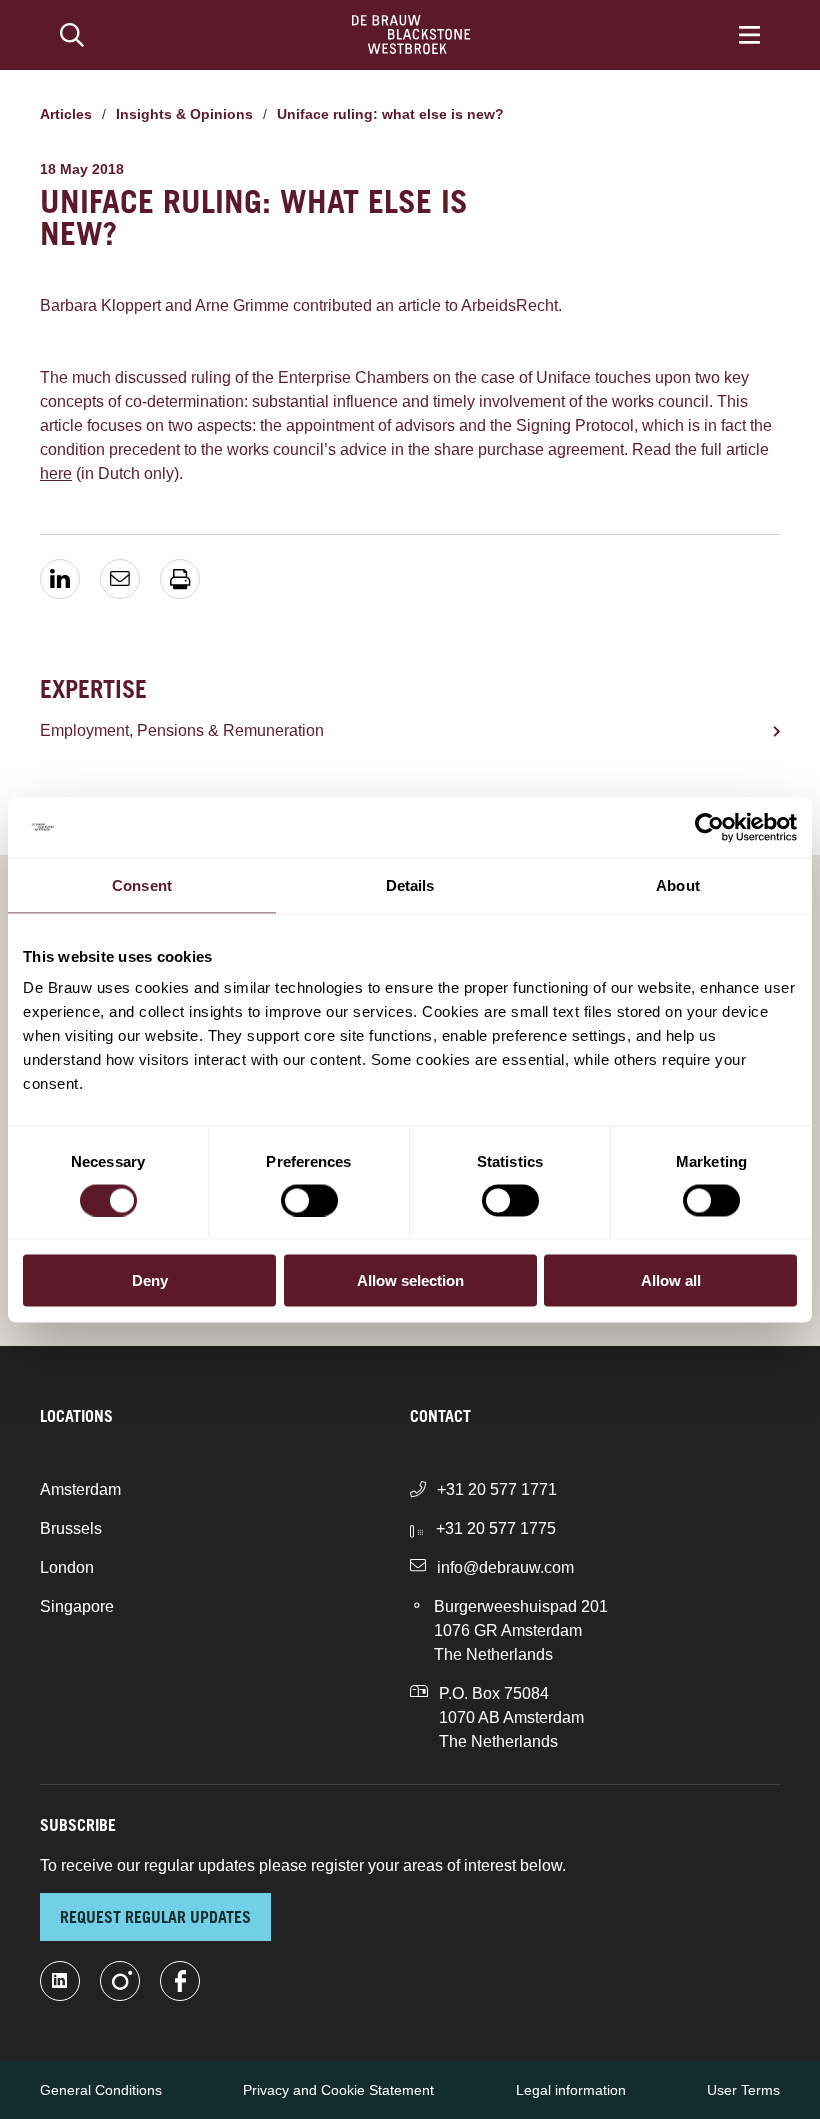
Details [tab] (410, 884)
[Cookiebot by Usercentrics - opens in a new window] (709, 827)
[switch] (309, 1200)
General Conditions (101, 2090)
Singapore (77, 1606)
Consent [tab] (142, 884)
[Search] (72, 35)
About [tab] (678, 884)
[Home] (411, 35)
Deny (150, 1280)
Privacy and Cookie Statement (338, 2090)
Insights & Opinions (184, 114)
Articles (66, 114)
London (67, 1567)
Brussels (71, 1528)
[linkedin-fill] (60, 1981)
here (56, 473)
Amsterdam (80, 1489)
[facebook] (180, 1981)
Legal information (571, 2090)
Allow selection (410, 1280)
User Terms (743, 2090)
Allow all (671, 1280)
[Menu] (749, 35)
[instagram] (120, 1981)
